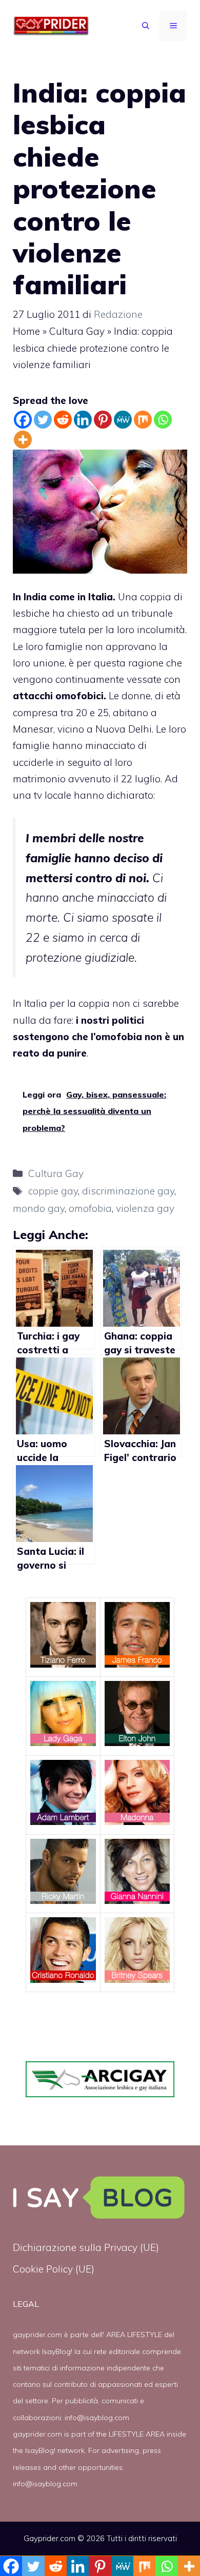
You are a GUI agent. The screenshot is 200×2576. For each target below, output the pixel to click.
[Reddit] (63, 420)
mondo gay (39, 1208)
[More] (23, 440)
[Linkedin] (83, 420)
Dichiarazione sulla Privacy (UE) (86, 2247)
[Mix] (143, 420)
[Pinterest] (103, 420)
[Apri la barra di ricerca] (146, 26)
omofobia (90, 1208)
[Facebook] (23, 420)
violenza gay (145, 1208)
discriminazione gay (128, 1191)
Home (26, 331)
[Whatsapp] (163, 420)
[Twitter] (43, 420)
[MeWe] (123, 420)
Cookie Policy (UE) (54, 2269)
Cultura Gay (77, 331)
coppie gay (53, 1191)
